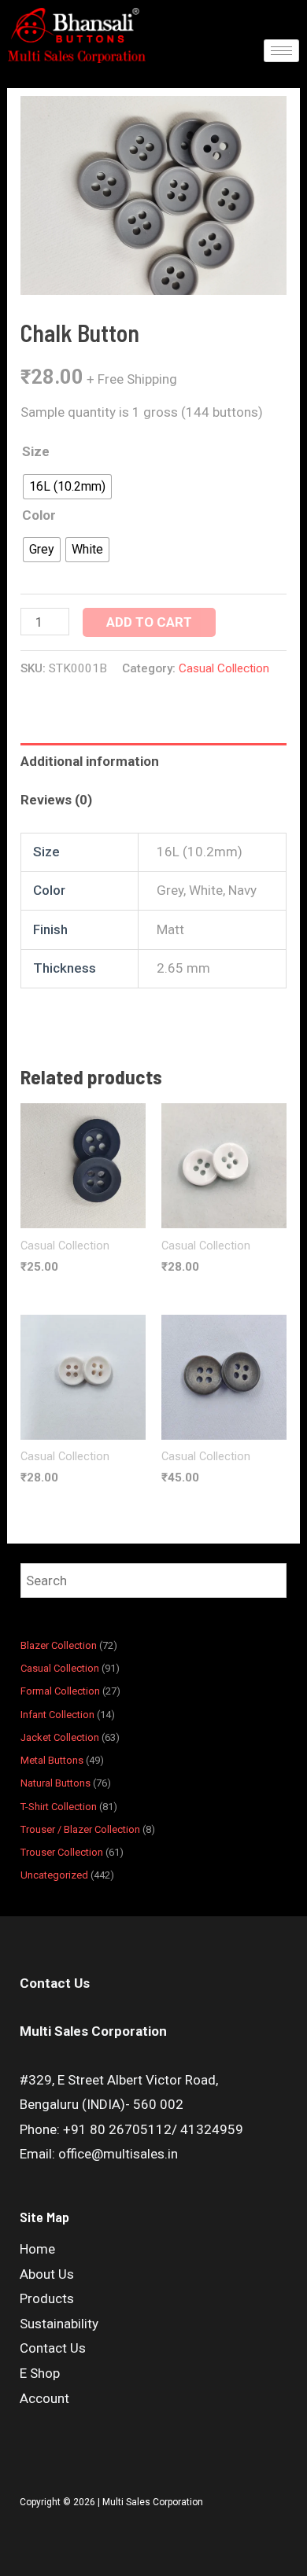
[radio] (67, 487)
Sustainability (59, 2324)
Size (36, 451)
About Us (47, 2274)
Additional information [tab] (90, 761)
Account (44, 2398)
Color (39, 515)
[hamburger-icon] (281, 51)
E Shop (40, 2373)
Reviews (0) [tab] (56, 800)
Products (47, 2298)
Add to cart (149, 622)
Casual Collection (224, 668)
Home (37, 2249)
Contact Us (53, 2348)
